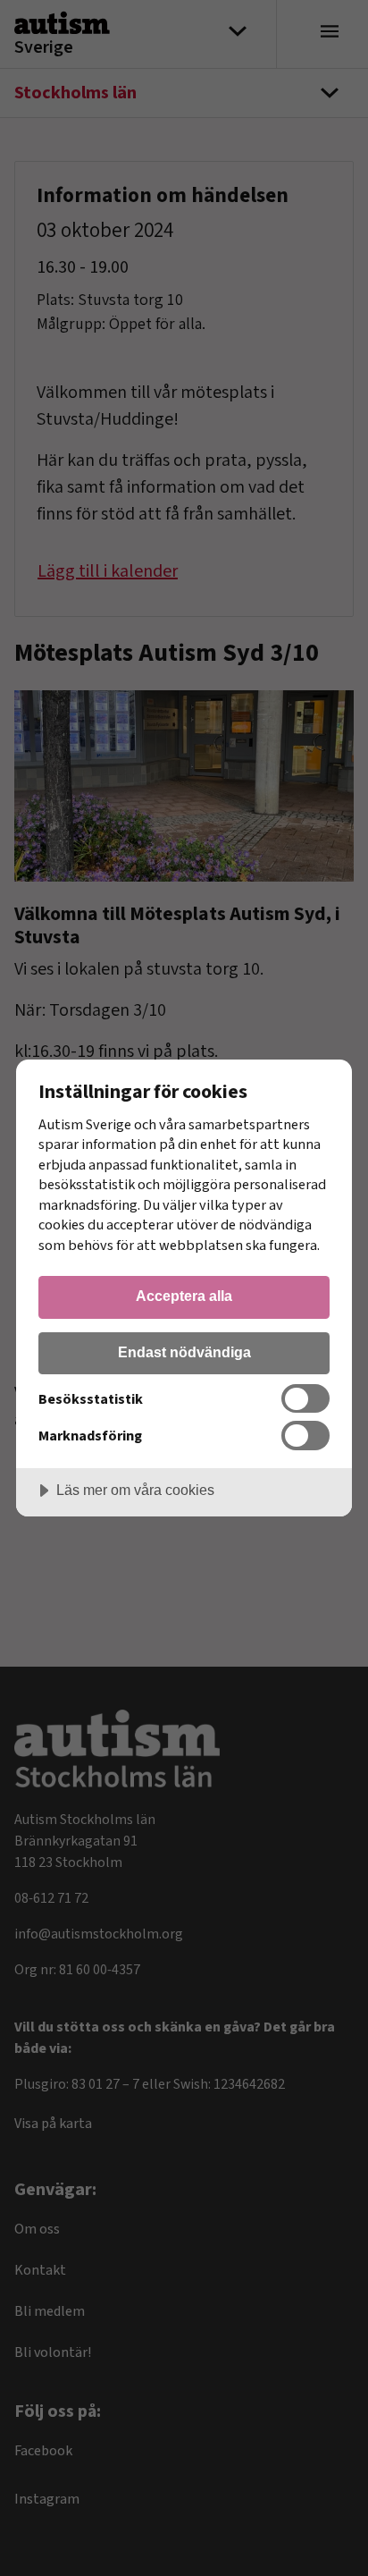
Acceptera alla (184, 1296)
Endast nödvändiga (184, 1352)
